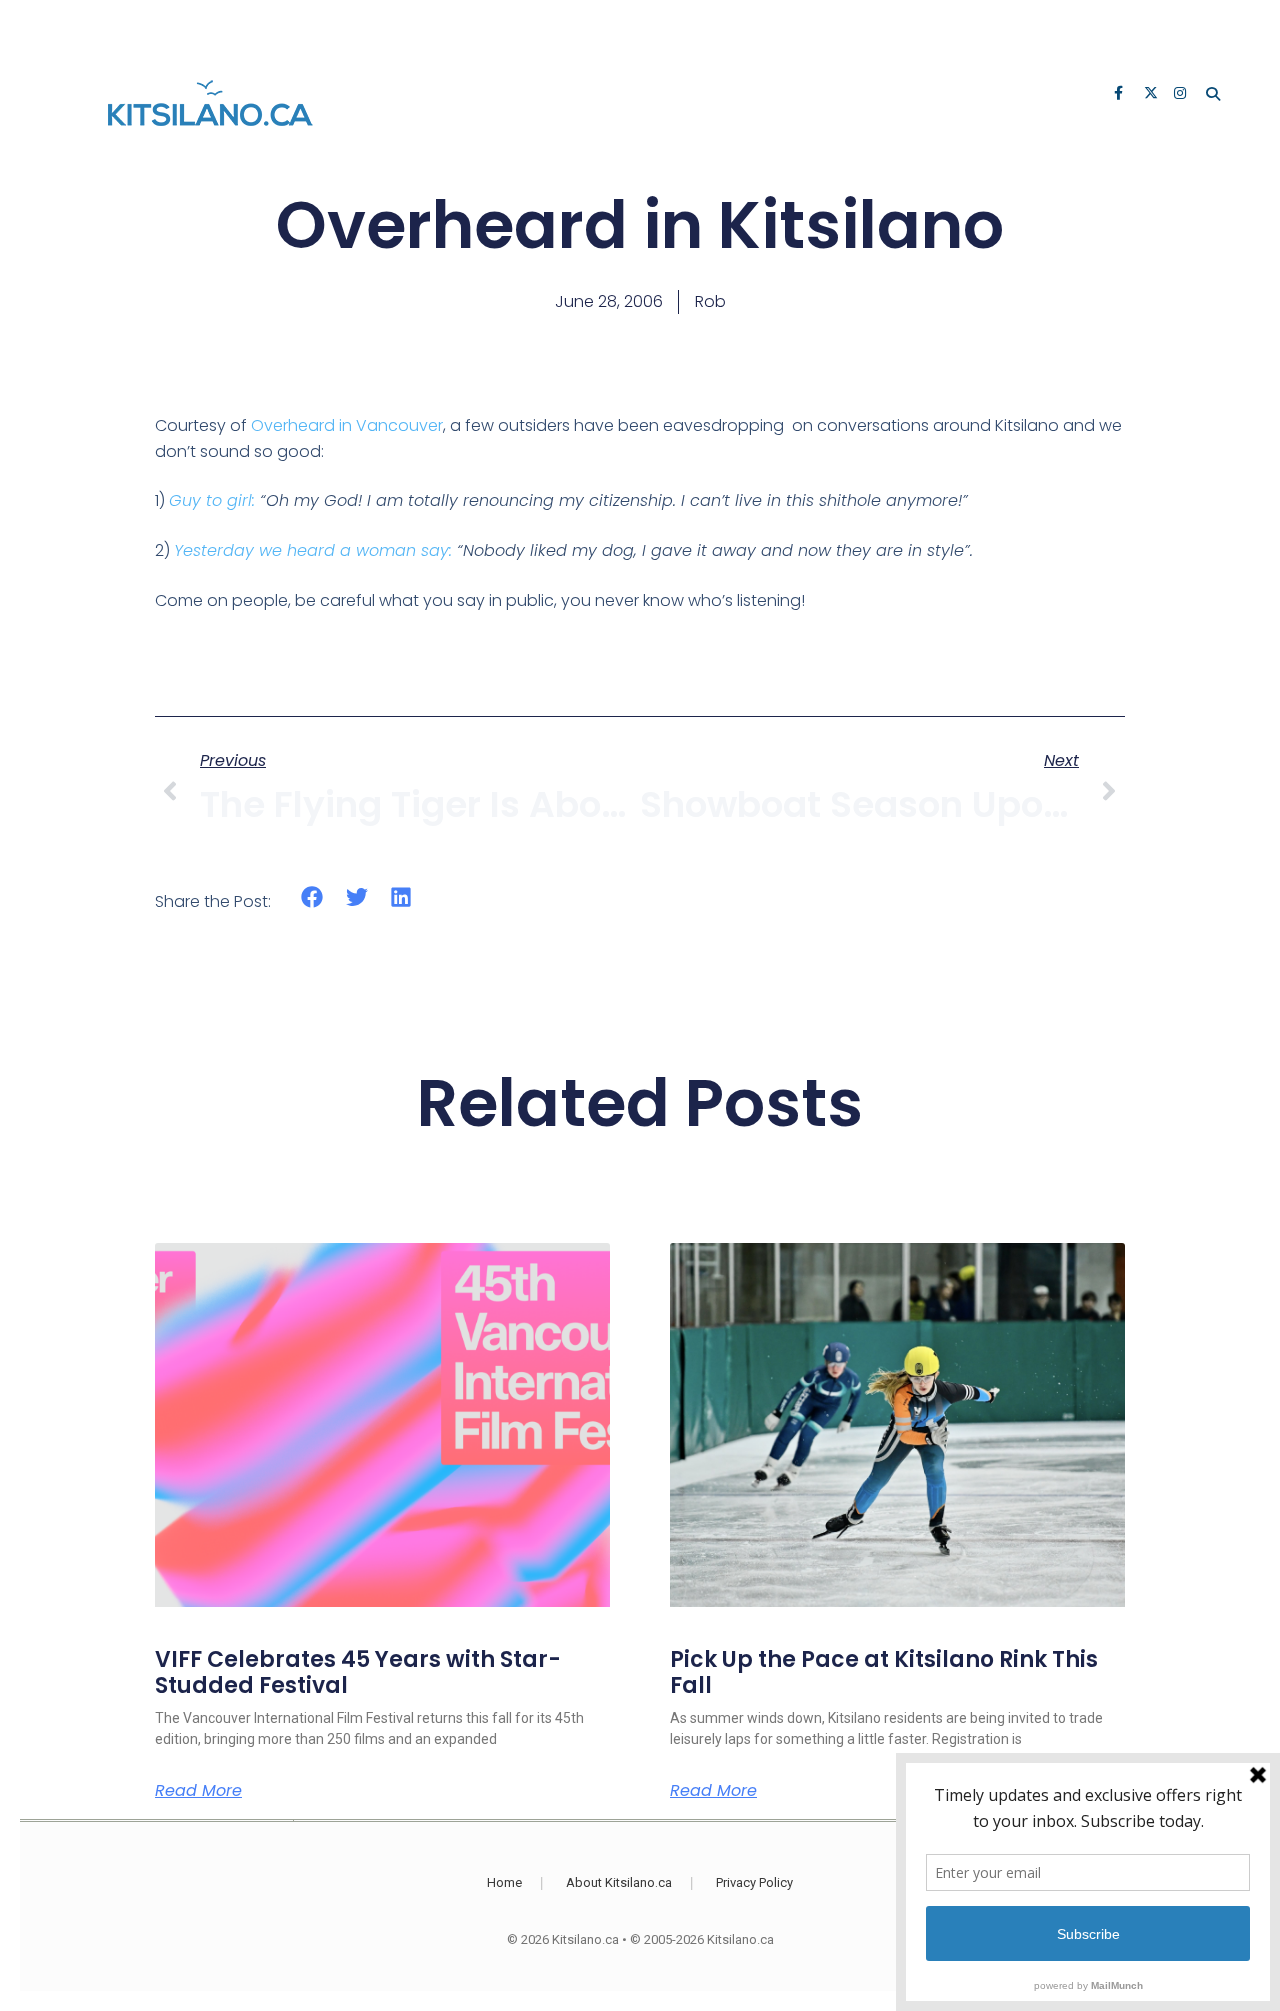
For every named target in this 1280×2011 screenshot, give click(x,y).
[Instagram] (1182, 95)
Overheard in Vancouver (347, 425)
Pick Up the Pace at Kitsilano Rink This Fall (884, 1672)
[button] (312, 897)
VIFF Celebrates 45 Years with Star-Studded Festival (358, 1672)
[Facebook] (1122, 95)
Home (504, 1882)
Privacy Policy (754, 1882)
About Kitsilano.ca (619, 1882)
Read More (198, 1791)
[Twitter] (1152, 95)
